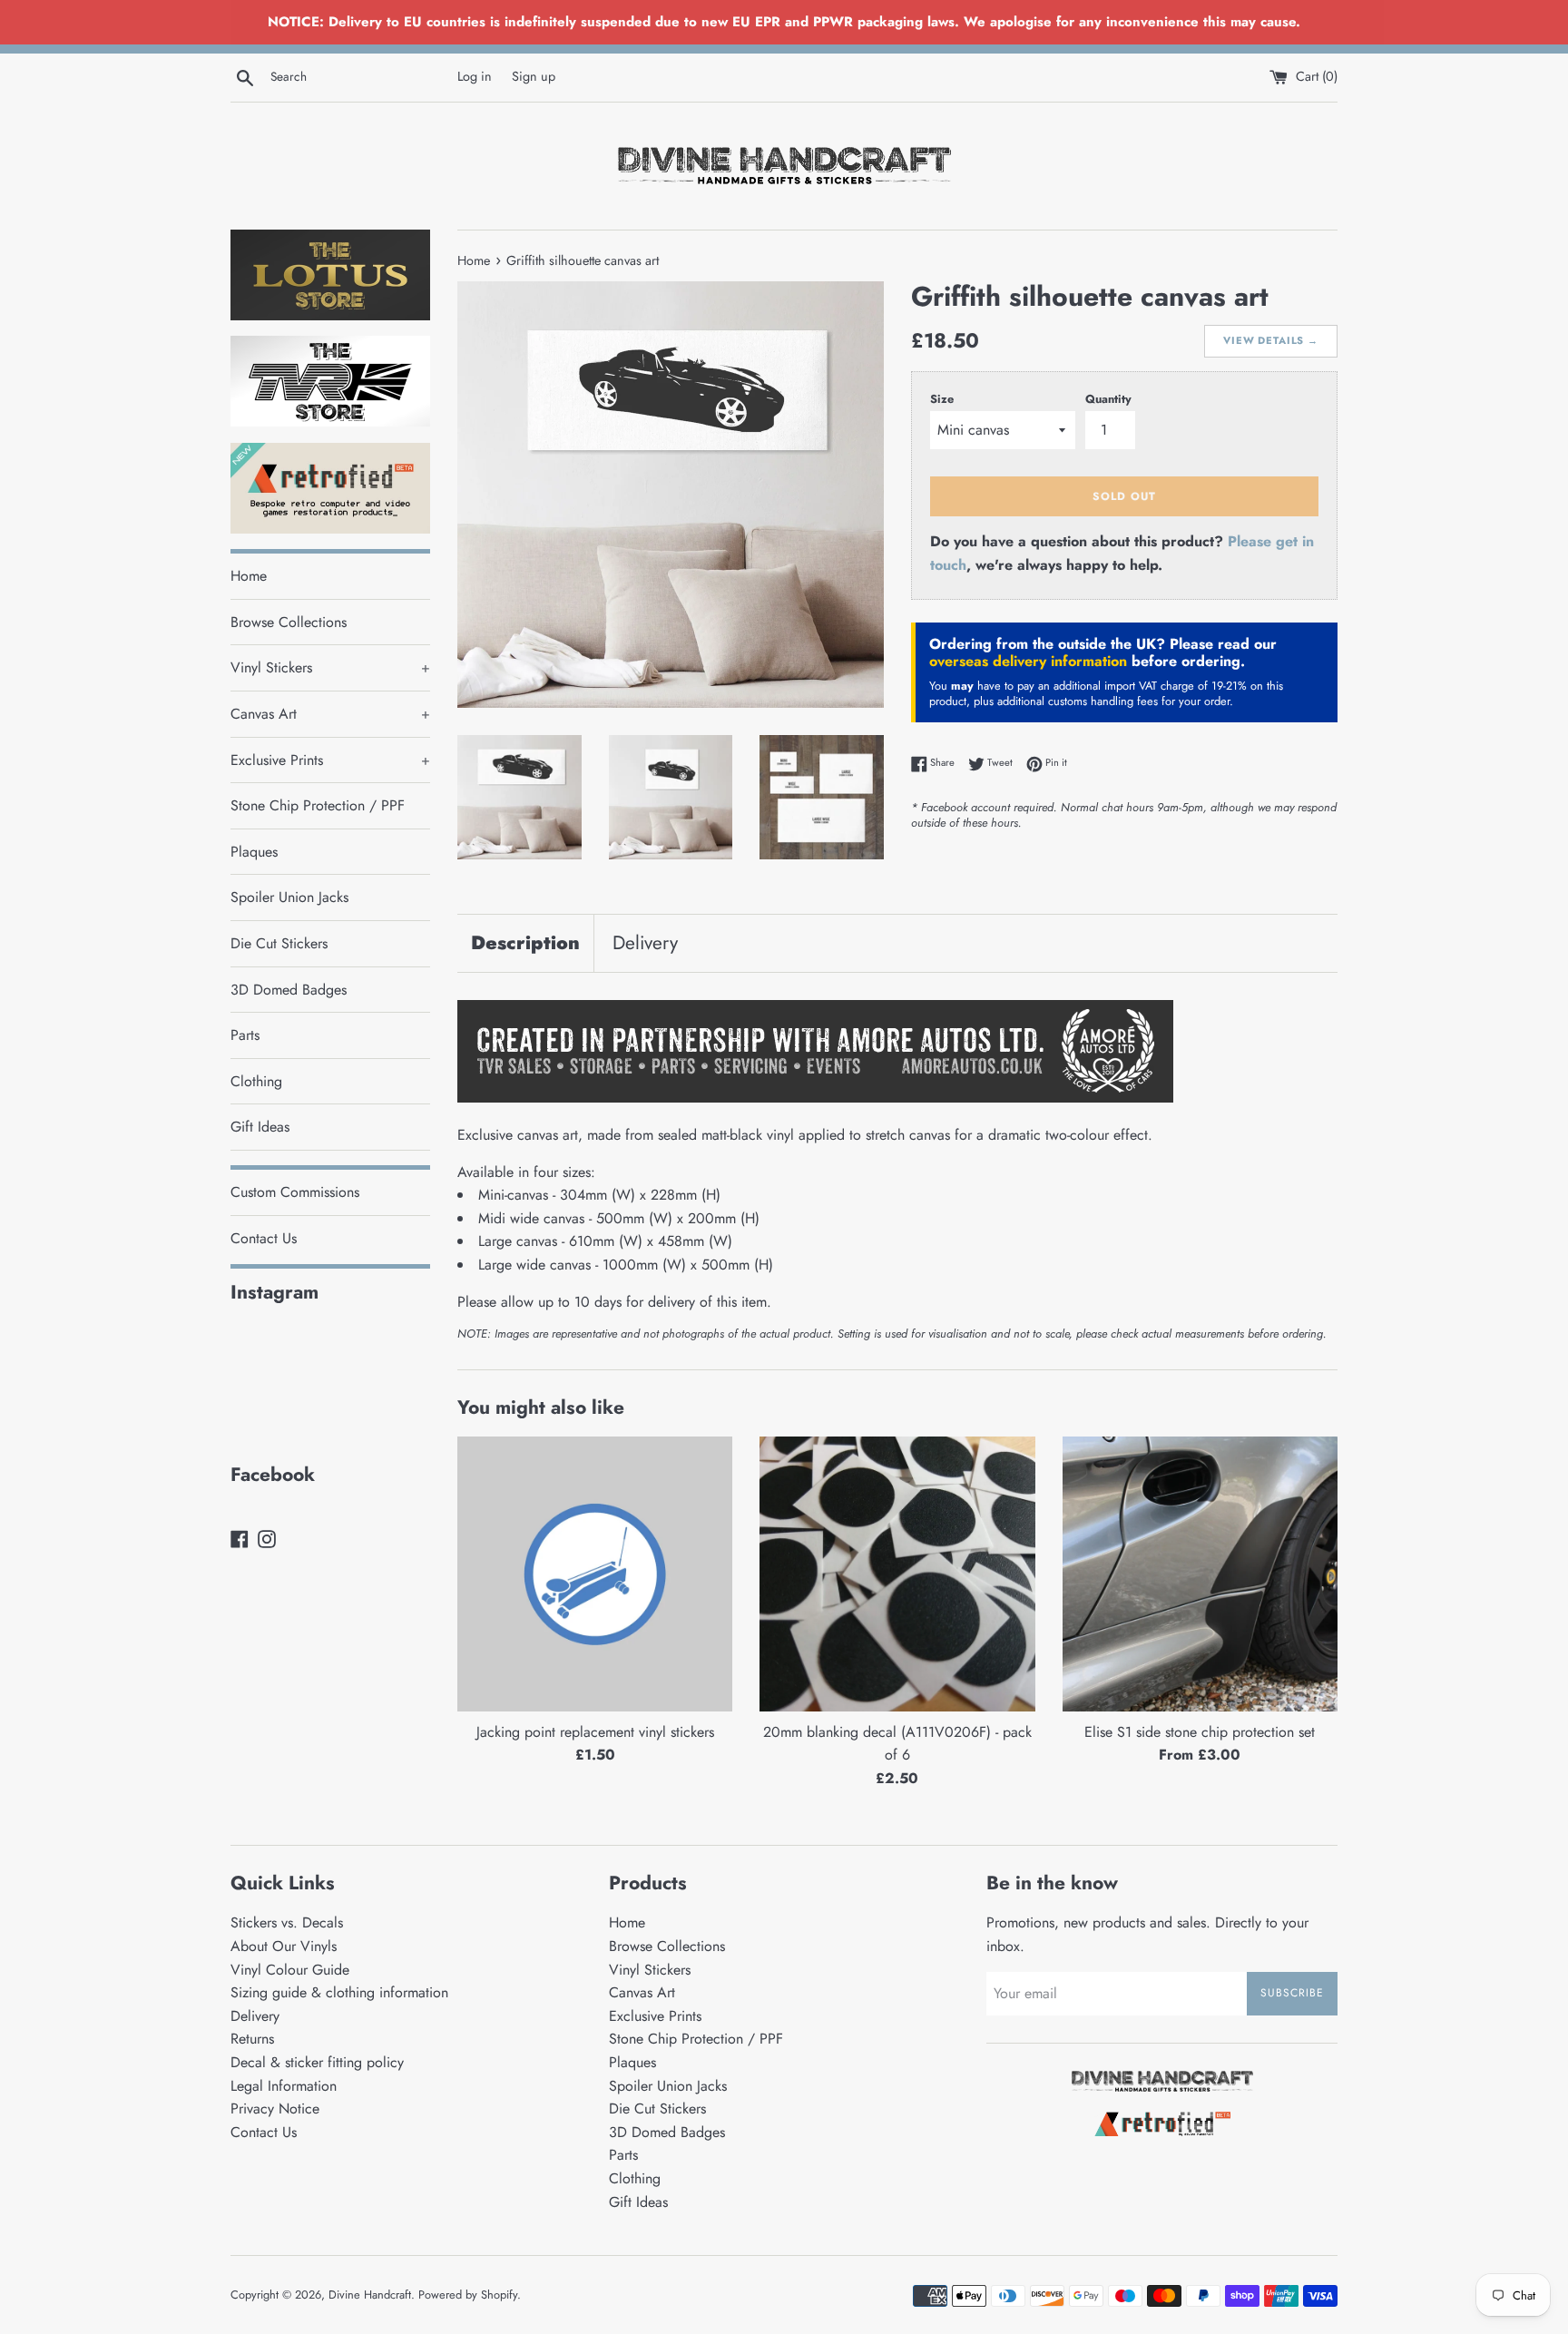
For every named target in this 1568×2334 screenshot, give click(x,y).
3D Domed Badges (289, 990)
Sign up (534, 76)
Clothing (256, 1081)
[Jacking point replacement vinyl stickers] (595, 1574)
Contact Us (264, 1238)
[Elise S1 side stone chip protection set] (1200, 1574)
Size (942, 399)
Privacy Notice (275, 2108)
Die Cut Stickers (279, 943)
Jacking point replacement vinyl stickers (595, 1732)
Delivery (645, 943)
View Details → (1271, 340)
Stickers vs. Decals (287, 1922)
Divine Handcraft (370, 2295)
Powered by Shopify (468, 2295)
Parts (245, 1035)
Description (525, 943)
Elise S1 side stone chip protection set (1200, 1732)
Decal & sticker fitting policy (317, 2062)
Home (249, 576)
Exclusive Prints (330, 760)
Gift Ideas (260, 1127)
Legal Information (284, 2086)
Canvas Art (330, 714)
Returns (252, 2039)
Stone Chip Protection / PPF (318, 805)
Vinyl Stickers (330, 667)
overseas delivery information (1028, 661)
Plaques (254, 852)
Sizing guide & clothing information (339, 1992)
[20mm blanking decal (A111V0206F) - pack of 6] (897, 1574)
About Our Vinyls (284, 1946)
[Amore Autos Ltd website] (815, 1098)
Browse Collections (289, 622)
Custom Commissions (295, 1192)
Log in (475, 76)
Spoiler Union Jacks (289, 897)
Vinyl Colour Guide (290, 1970)
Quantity (1108, 399)
